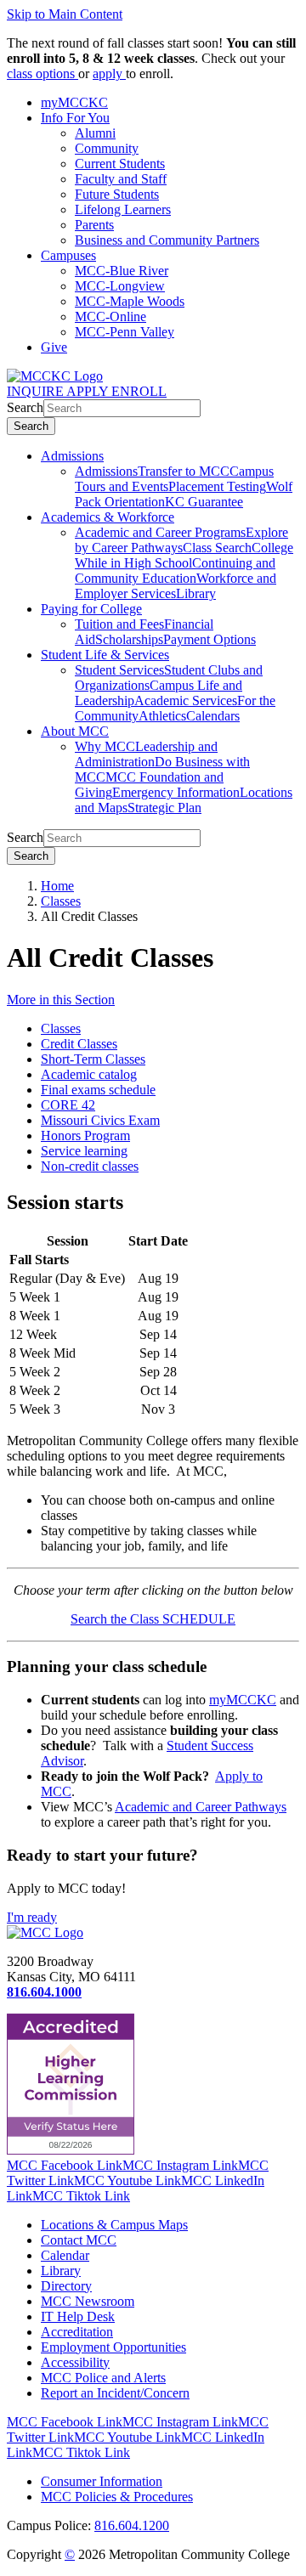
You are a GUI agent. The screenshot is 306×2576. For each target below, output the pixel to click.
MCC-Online (110, 316)
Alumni (95, 133)
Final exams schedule (98, 1090)
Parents (94, 225)
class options (42, 73)
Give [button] (54, 347)
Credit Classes (79, 1044)
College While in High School (184, 555)
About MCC (75, 731)
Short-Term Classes (93, 1059)
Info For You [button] (75, 118)
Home (57, 886)
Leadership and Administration (146, 754)
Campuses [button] (68, 255)
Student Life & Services (105, 655)
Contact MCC (79, 2240)
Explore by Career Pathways (181, 540)
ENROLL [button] (139, 391)
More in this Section (61, 1000)
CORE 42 (68, 1105)
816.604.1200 (132, 2525)
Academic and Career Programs (160, 532)
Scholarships (129, 639)
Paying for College (91, 609)
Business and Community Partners (167, 240)
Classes (61, 901)
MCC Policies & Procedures (117, 2497)
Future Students (117, 194)
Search (25, 407)
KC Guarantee (204, 502)
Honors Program (85, 1135)
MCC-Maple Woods (130, 301)
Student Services (119, 670)
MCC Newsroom (88, 2301)
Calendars (213, 716)
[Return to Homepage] (45, 1932)
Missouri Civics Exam (100, 1120)
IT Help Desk (78, 2316)
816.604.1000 (44, 1992)
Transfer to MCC (184, 471)
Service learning (84, 1151)
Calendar (65, 2255)
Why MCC (105, 746)
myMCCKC (243, 1700)
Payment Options (210, 639)
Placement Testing (217, 486)
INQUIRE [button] (37, 391)
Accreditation (77, 2332)
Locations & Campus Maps (114, 2225)
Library (196, 593)
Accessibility (75, 2362)
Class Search (217, 548)
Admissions (72, 456)
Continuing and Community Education (175, 571)
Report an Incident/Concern (115, 2393)
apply (109, 73)
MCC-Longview (120, 286)
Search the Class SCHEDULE (153, 1619)
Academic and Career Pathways (201, 1807)
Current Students (120, 164)
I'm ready (32, 1917)
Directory (66, 2286)
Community (107, 148)
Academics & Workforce (108, 517)
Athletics (162, 716)
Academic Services (186, 700)
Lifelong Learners (123, 209)
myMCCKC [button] (74, 102)
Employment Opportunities (113, 2347)
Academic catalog (89, 1074)
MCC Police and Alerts (103, 2378)
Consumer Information (102, 2481)
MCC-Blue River (122, 271)
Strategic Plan (164, 808)
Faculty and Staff (121, 179)
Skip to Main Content (65, 14)
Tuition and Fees (119, 624)
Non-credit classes (90, 1166)
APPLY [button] (89, 391)
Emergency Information (176, 792)
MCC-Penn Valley (125, 332)
